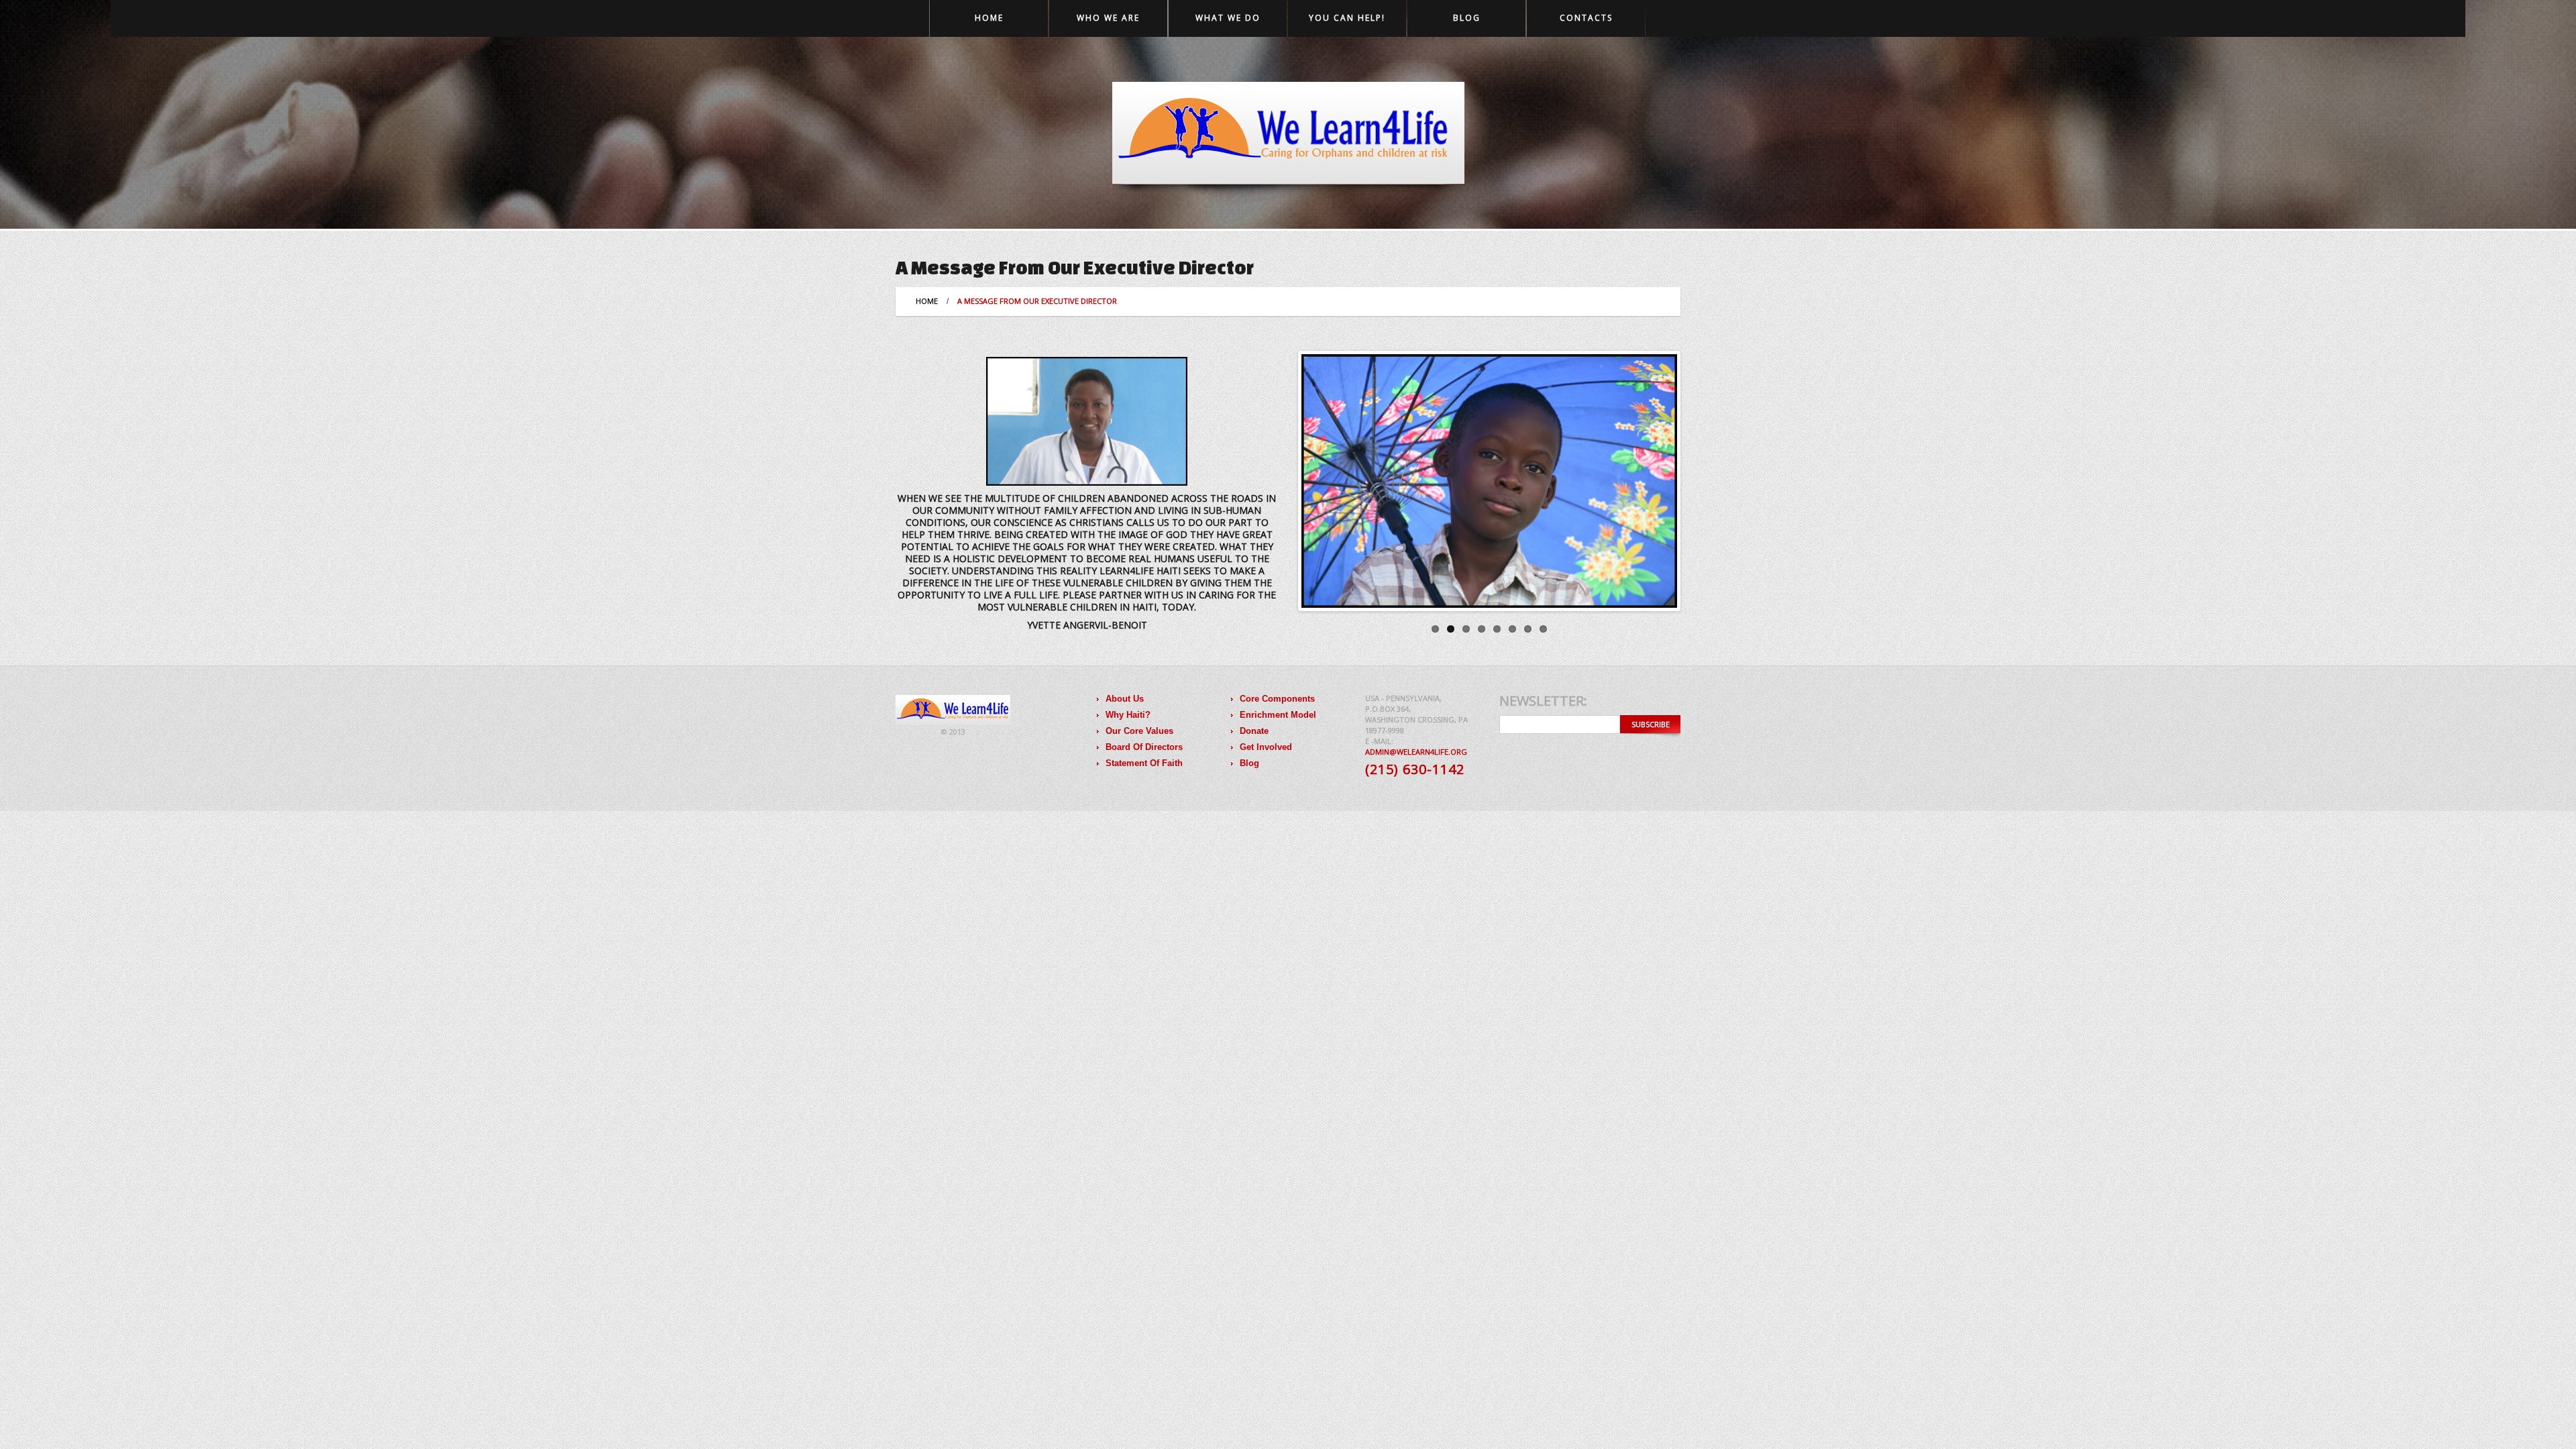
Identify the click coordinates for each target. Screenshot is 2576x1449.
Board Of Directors (1144, 747)
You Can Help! (1347, 18)
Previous (1314, 481)
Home (989, 18)
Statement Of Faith (1144, 763)
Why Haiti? (1128, 715)
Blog (1467, 18)
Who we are (1108, 18)
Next (1664, 481)
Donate (1254, 731)
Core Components (1277, 699)
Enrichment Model (1278, 715)
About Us (1125, 699)
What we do (1228, 18)
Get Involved (1266, 747)
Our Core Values (1139, 731)
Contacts (1586, 18)
